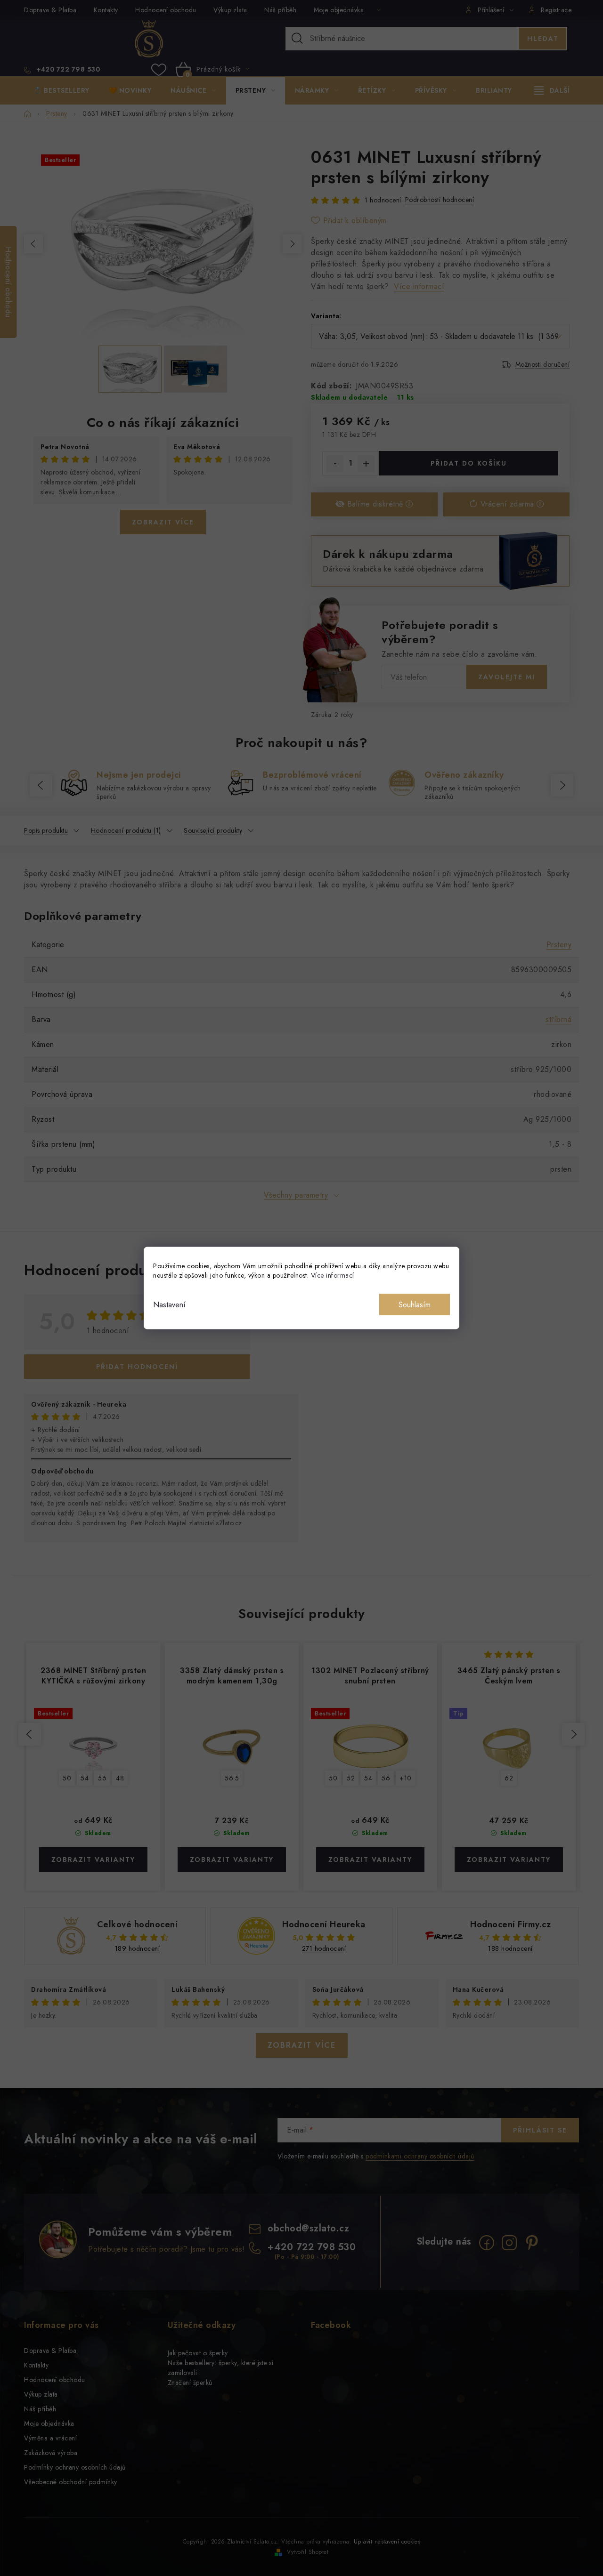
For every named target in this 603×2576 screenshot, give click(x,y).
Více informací (333, 1275)
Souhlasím (415, 1305)
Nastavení (169, 1305)
